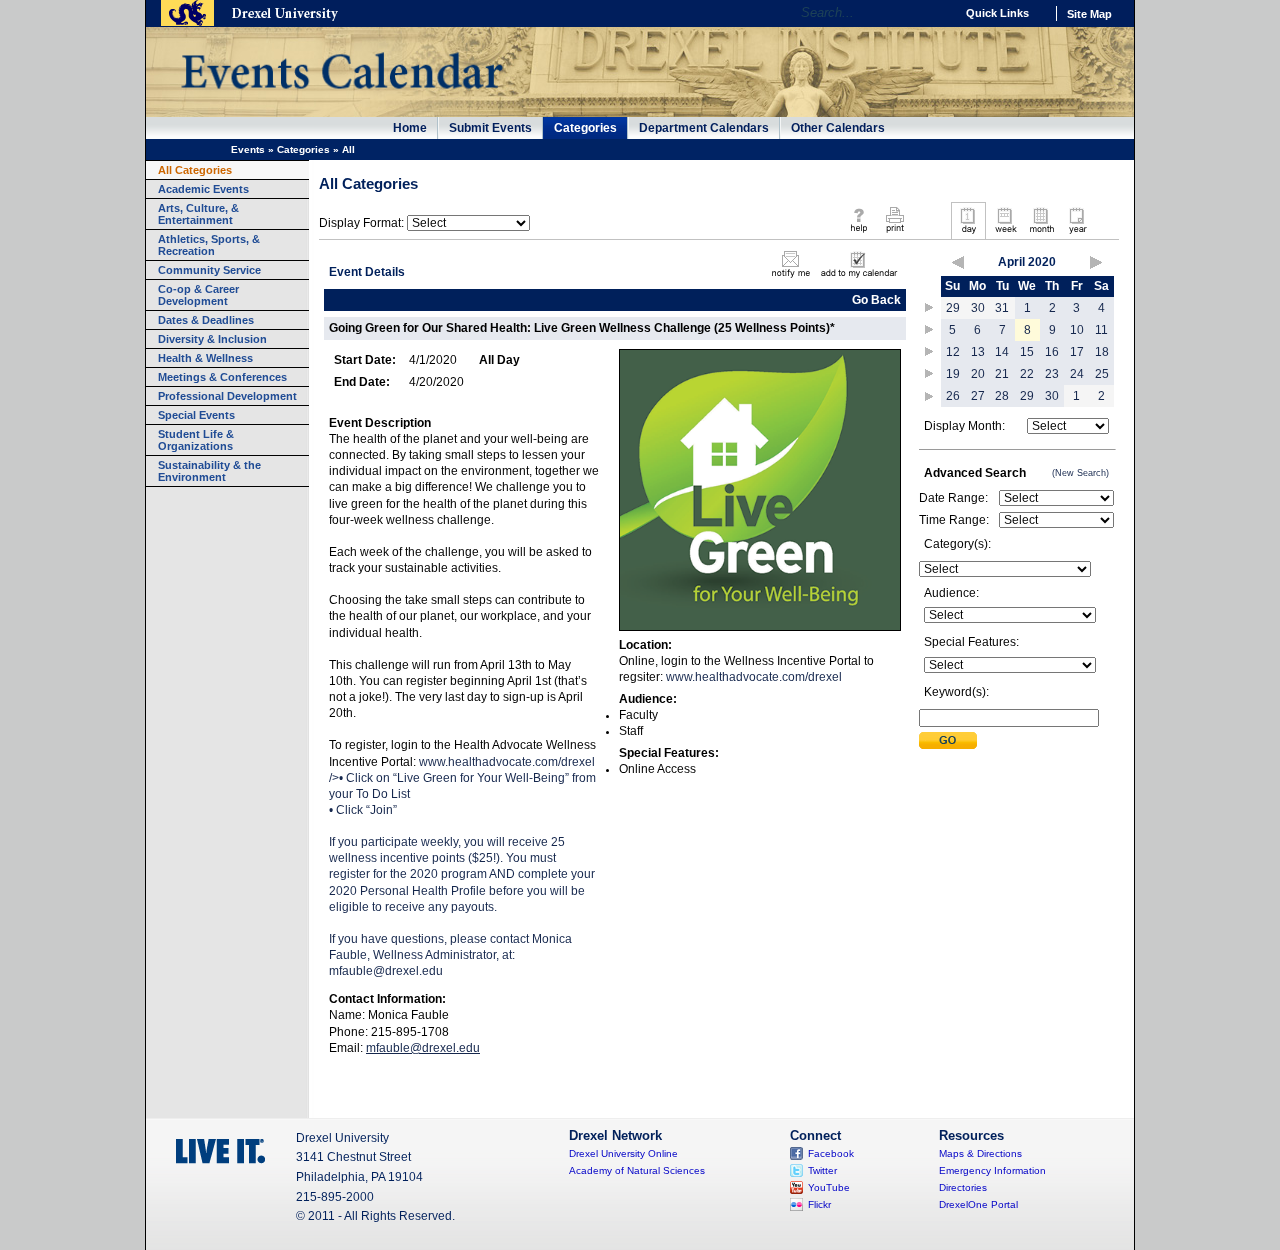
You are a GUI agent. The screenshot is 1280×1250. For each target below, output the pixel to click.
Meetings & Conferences (222, 377)
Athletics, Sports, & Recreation (209, 245)
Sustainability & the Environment (209, 471)
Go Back (876, 300)
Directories (963, 1187)
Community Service (209, 270)
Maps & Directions (980, 1153)
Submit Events (490, 128)
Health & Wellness (205, 358)
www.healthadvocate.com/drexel (462, 859)
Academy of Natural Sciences (637, 1170)
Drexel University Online (623, 1153)
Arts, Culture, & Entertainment (198, 214)
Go (934, 13)
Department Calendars (704, 128)
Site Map (1089, 14)
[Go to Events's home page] (341, 99)
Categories (585, 128)
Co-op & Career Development (198, 295)
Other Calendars (838, 128)
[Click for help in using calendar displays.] (858, 234)
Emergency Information (992, 1170)
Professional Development (227, 396)
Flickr (819, 1204)
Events (248, 149)
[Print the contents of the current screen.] (894, 234)
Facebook (831, 1153)
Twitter (822, 1170)
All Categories (195, 170)
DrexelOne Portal (978, 1204)
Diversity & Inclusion (212, 339)
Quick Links (997, 13)
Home (410, 128)
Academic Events (203, 189)
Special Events (196, 415)
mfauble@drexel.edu (386, 971)
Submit (948, 740)
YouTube (829, 1187)
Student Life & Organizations (196, 440)
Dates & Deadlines (206, 320)
